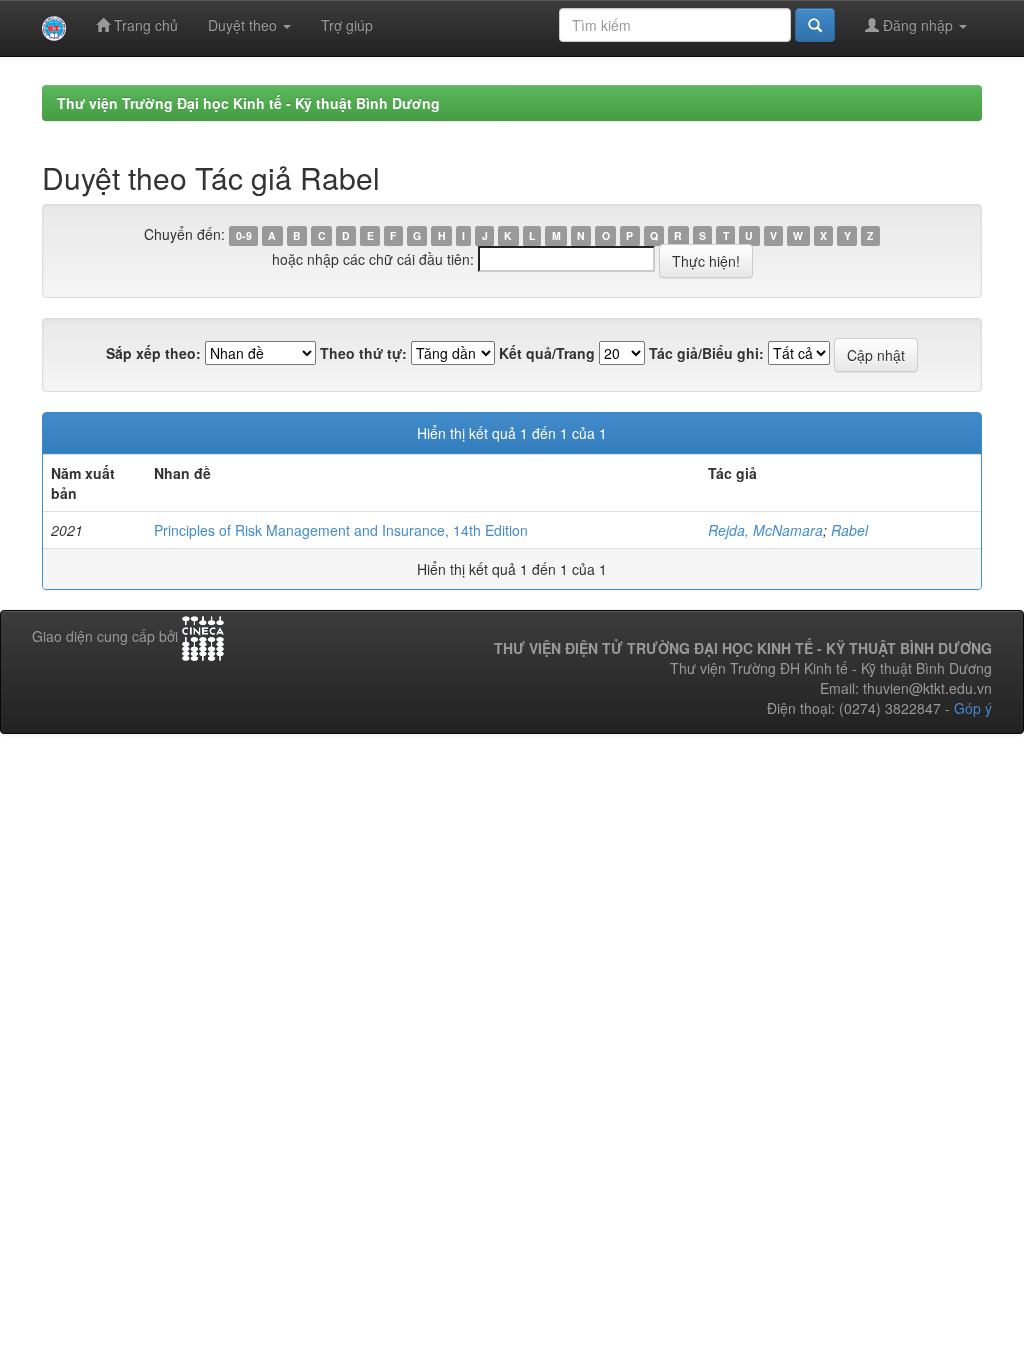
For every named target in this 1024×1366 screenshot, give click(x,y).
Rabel (849, 530)
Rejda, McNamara (765, 530)
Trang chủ (144, 25)
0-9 (244, 235)
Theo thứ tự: (363, 353)
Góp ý (973, 708)
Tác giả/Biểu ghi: (706, 353)
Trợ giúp (347, 25)
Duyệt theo (244, 25)
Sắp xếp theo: (153, 353)
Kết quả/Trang (547, 353)
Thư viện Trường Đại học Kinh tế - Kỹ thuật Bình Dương (248, 103)
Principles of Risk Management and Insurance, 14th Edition (341, 530)
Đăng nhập (918, 25)
